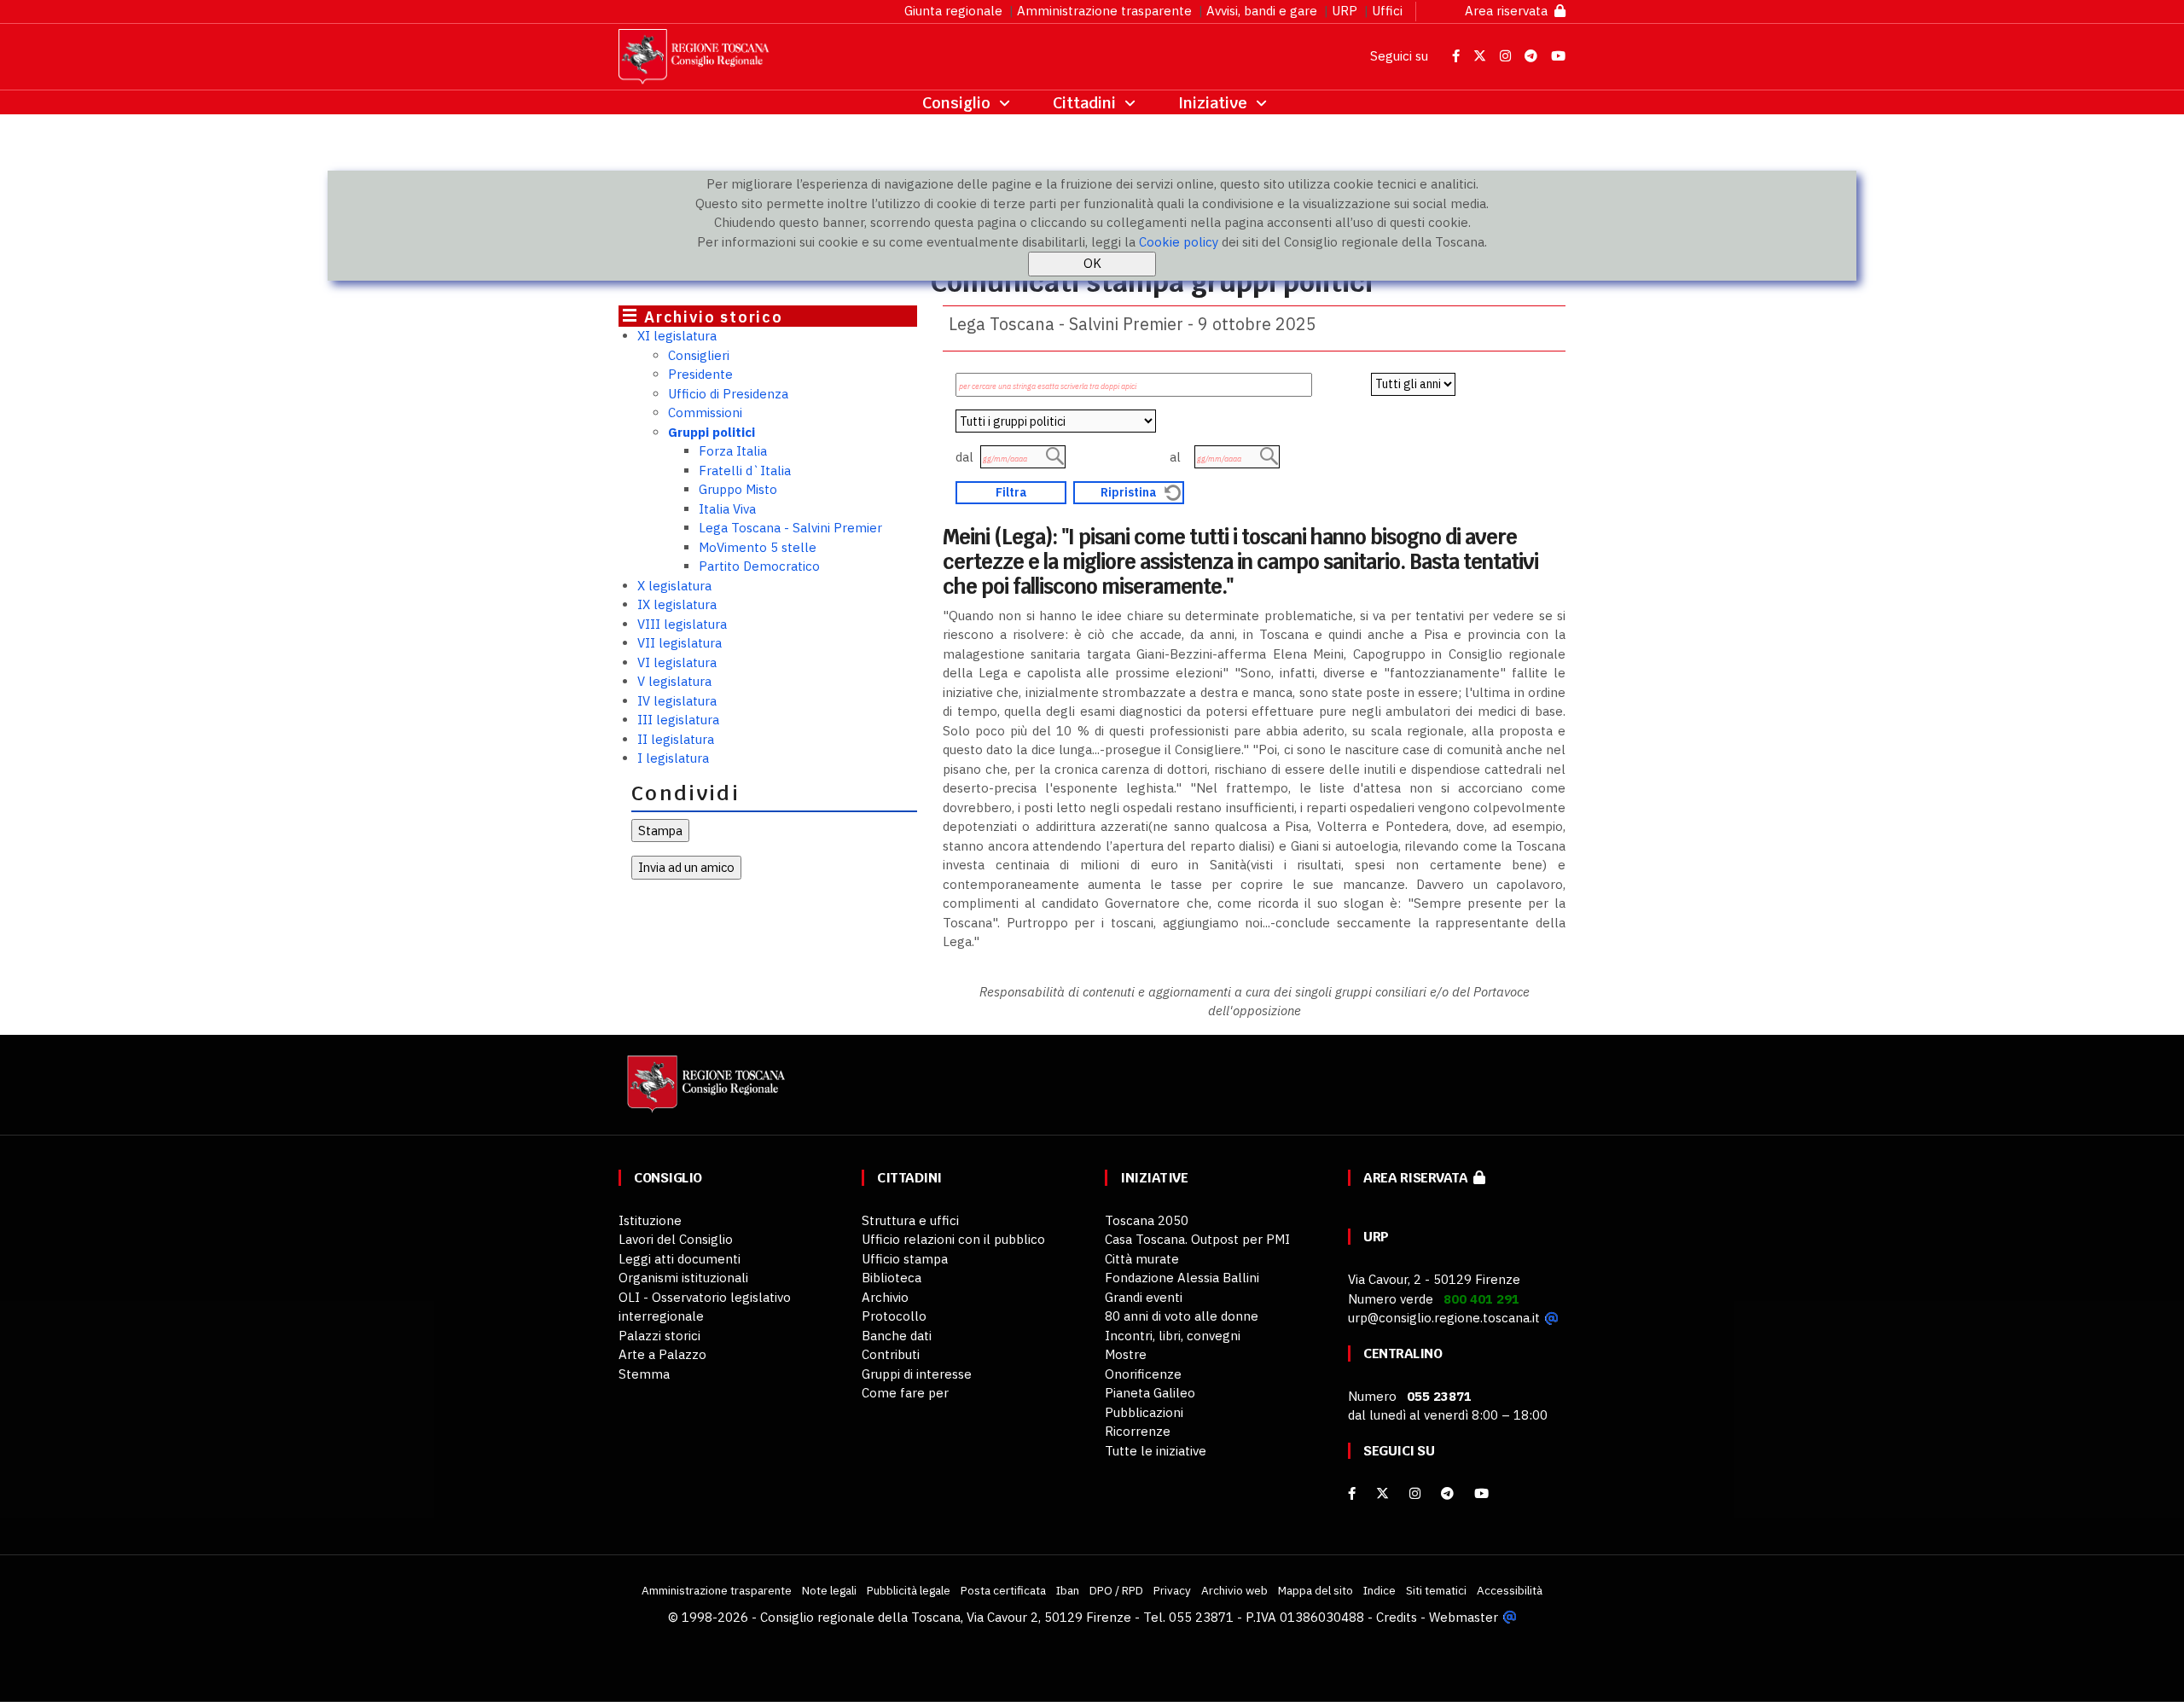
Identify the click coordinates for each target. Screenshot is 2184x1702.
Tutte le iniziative (1156, 1451)
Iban (1068, 1590)
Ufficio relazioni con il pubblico (953, 1239)
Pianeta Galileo (1150, 1393)
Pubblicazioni (1144, 1412)
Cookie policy (1179, 242)
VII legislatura (680, 643)
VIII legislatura (682, 624)
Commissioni (705, 412)
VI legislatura (677, 662)
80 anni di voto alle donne (1182, 1316)
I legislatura (673, 758)
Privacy (1172, 1590)
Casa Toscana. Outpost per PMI (1197, 1239)
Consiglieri (699, 355)
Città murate (1142, 1259)
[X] (1382, 1493)
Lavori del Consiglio (676, 1239)
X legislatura (674, 586)
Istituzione (650, 1220)
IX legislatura (677, 604)
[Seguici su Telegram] (1533, 56)
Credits (1397, 1617)
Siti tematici (1436, 1590)
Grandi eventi (1144, 1297)
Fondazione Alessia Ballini (1182, 1278)
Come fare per (905, 1393)
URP (1345, 11)
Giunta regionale (953, 11)
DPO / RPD (1116, 1590)
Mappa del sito (1316, 1590)
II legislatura (676, 739)
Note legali (829, 1590)
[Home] (704, 1092)
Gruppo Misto (738, 489)
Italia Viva (727, 509)
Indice (1380, 1590)
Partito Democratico (759, 566)
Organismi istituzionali (683, 1278)
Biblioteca (892, 1278)
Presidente (700, 374)
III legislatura (678, 720)
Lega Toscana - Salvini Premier (790, 528)
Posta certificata (1003, 1590)
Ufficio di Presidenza (728, 394)
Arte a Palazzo (662, 1354)
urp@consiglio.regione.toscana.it (1444, 1318)
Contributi (891, 1354)
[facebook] (1352, 1493)
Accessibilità (1510, 1590)
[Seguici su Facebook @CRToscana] (1458, 56)
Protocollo (894, 1316)
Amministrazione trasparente (1104, 11)
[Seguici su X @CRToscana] (1481, 56)
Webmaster (1464, 1617)
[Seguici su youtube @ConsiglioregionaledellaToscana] (1481, 1493)
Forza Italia (733, 451)
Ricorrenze (1138, 1431)
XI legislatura (677, 336)
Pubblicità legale (909, 1590)
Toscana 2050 (1147, 1220)
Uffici (1387, 11)
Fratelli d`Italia (745, 471)
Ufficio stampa (905, 1259)
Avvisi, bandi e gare (1262, 11)
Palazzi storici (659, 1336)
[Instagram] (1415, 1493)
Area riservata (1510, 11)
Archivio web (1234, 1590)
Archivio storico (714, 317)
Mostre (1126, 1354)
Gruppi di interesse (917, 1374)
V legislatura (674, 681)
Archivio (885, 1297)
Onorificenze (1143, 1374)
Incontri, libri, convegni (1173, 1336)
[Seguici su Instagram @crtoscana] (1507, 56)
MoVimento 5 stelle (758, 547)
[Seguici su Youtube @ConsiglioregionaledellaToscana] (1558, 56)
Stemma (644, 1374)
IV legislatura (677, 701)
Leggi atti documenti (680, 1259)
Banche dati (897, 1336)
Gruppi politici (712, 432)
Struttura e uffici (910, 1220)
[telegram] (1449, 1493)
